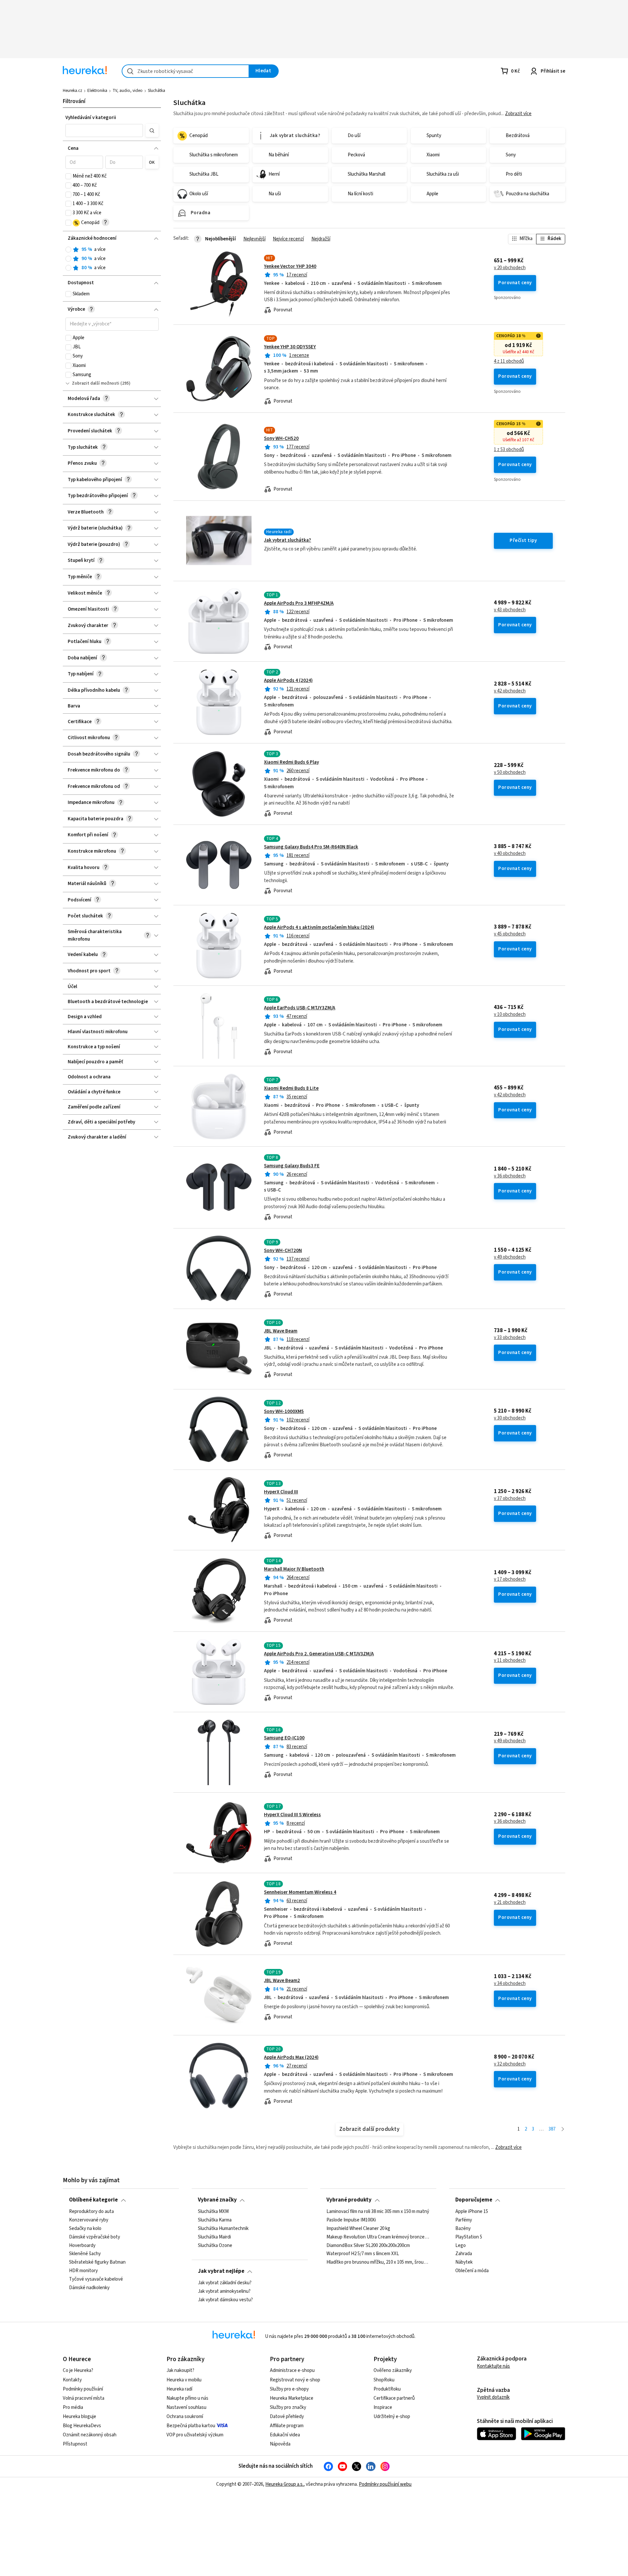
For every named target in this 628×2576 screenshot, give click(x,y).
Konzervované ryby (89, 2220)
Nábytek (464, 2262)
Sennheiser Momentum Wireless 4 (300, 1892)
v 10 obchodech (510, 1015)
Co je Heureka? (78, 2370)
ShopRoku (384, 2380)
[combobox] (185, 71)
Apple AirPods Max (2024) (291, 2057)
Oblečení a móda (472, 2271)
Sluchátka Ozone (215, 2245)
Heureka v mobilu (184, 2380)
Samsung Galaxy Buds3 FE (292, 1166)
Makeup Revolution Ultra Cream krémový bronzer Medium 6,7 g (378, 2237)
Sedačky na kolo (85, 2228)
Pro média (73, 2407)
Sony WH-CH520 (281, 438)
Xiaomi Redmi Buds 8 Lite (291, 1088)
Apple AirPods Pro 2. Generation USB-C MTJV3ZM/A (319, 1654)
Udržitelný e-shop (392, 2417)
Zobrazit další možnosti (96, 383)
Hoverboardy (82, 2245)
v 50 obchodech (510, 773)
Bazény (463, 2228)
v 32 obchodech (510, 2064)
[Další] (563, 2129)
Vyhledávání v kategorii (91, 118)
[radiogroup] (112, 259)
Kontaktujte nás (493, 2366)
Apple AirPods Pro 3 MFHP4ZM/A (299, 603)
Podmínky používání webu (385, 2484)
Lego (461, 2245)
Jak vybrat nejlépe (221, 2271)
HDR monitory (83, 2271)
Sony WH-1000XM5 (284, 1411)
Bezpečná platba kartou (191, 2426)
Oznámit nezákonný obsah (90, 2435)
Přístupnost (75, 2444)
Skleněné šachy (85, 2254)
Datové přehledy (287, 2417)
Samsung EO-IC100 (284, 1738)
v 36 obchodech (510, 1176)
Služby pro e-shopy (289, 2389)
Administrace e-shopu (292, 2370)
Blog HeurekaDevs (82, 2426)
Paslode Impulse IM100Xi (351, 2220)
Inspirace (383, 2407)
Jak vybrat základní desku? (225, 2283)
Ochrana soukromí (185, 2417)
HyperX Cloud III (281, 1492)
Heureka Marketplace (292, 2398)
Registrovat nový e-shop (295, 2380)
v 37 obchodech (510, 1499)
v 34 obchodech (510, 1984)
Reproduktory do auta (91, 2212)
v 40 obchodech (510, 854)
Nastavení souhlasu (186, 2407)
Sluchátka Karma (215, 2220)
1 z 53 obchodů (509, 450)
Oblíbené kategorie (93, 2200)
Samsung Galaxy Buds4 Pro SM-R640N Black (311, 847)
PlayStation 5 (469, 2237)
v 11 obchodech (510, 1661)
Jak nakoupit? (180, 2370)
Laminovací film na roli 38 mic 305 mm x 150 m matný (378, 2212)
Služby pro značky (288, 2407)
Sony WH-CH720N (283, 1251)
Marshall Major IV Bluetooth (294, 1569)
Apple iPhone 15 (472, 2212)
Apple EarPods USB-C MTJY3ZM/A (300, 1008)
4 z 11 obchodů (509, 361)
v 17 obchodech (510, 1579)
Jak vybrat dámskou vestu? (225, 2300)
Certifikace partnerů (394, 2398)
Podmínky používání (83, 2389)
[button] (104, 131)
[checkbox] (68, 176)
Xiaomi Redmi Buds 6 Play (291, 762)
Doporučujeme (474, 2200)
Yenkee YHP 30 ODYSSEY (290, 347)
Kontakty (72, 2380)
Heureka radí (179, 2389)
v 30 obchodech (510, 1418)
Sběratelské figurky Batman (97, 2262)
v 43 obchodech (510, 610)
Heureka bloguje (79, 2417)
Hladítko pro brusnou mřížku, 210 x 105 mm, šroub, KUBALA (378, 2262)
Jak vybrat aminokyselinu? (224, 2291)
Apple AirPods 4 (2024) (288, 680)
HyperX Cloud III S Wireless (292, 1815)
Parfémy (464, 2220)
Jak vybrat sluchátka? (288, 540)
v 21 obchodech (510, 1903)
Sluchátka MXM (213, 2212)
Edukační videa (285, 2435)
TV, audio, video (128, 91)
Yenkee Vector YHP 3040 (290, 266)
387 (552, 2129)
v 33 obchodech (510, 1338)
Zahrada (464, 2254)
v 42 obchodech (510, 691)
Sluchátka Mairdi (214, 2237)
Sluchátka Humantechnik (223, 2228)
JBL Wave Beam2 (282, 1981)
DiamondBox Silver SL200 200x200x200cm (368, 2245)
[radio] (68, 250)
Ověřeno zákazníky (393, 2370)
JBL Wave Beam (281, 1331)
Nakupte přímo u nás (187, 2398)
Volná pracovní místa (84, 2398)
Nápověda (280, 2444)
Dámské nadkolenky (89, 2288)
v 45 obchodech (510, 934)
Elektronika (97, 91)
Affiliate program (287, 2426)
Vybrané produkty (349, 2200)
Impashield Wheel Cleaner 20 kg (358, 2228)
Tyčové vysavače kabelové (96, 2279)
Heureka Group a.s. (284, 2484)
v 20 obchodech (510, 268)
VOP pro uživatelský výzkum (195, 2435)
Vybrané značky (217, 2200)
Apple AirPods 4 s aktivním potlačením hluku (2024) (319, 927)
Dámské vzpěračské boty (95, 2237)
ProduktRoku (387, 2389)
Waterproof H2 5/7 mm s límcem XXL (363, 2254)
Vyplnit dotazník (493, 2397)
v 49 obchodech (510, 1257)
